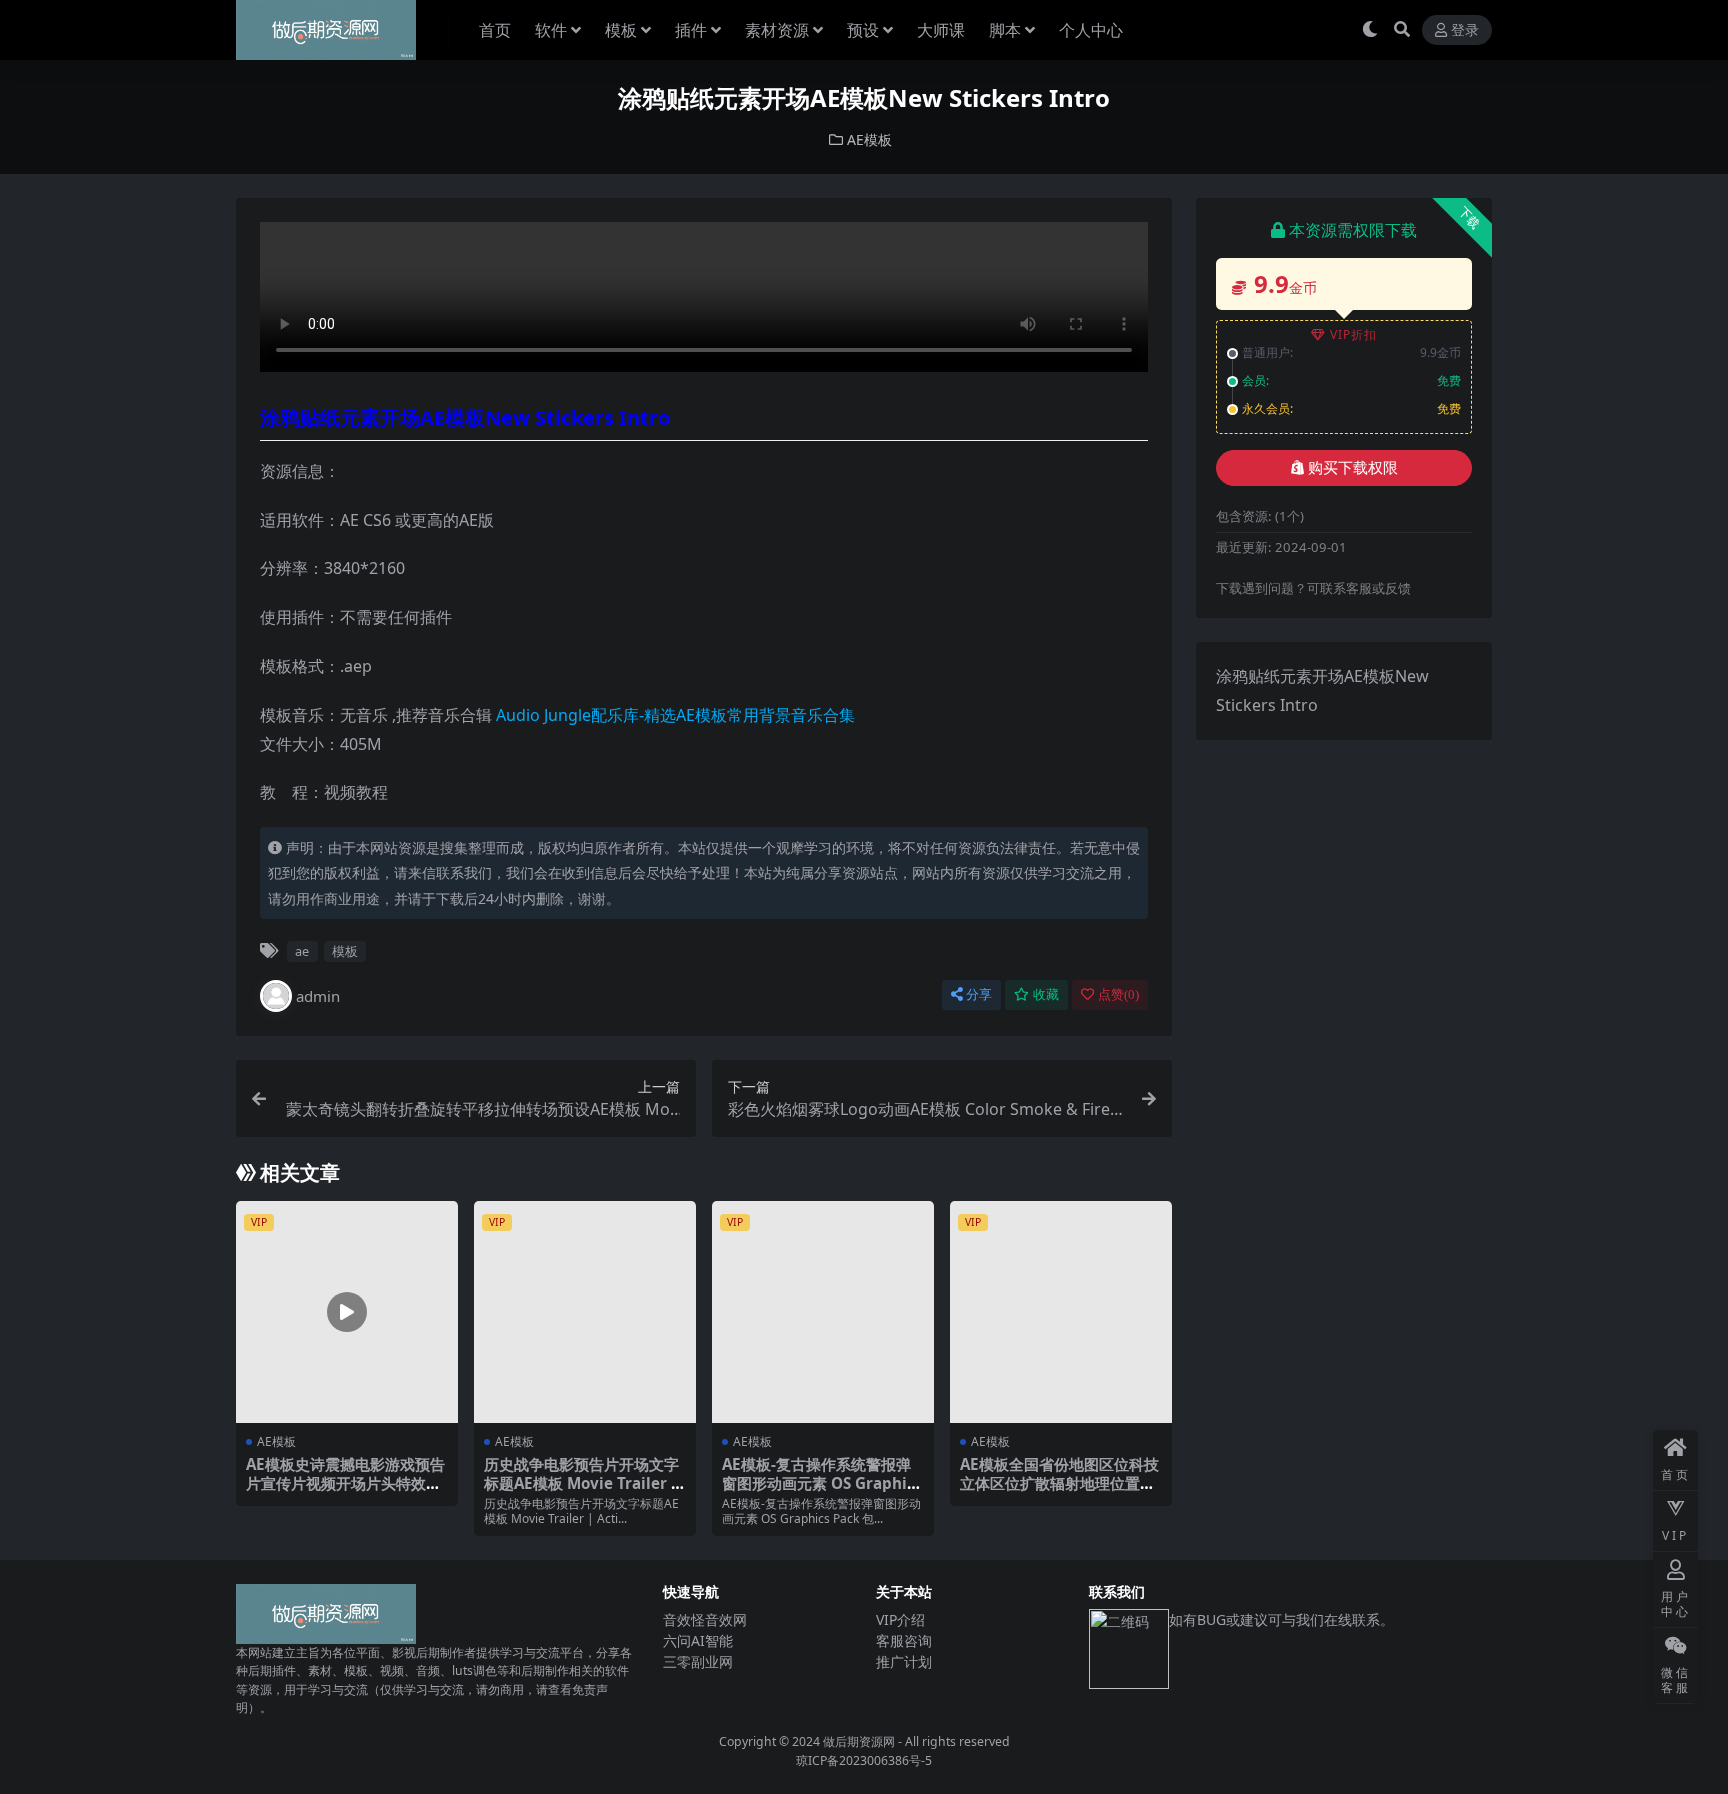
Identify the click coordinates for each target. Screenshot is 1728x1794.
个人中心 (1091, 30)
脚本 (1005, 30)
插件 (691, 30)
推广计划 (904, 1661)
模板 (621, 30)
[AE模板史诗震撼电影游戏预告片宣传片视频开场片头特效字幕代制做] (347, 1312)
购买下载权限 (1353, 468)
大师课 (941, 30)
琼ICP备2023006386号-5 (864, 1760)
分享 (979, 994)
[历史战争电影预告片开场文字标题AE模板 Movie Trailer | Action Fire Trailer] (585, 1312)
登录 (1465, 30)
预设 (863, 30)
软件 (551, 30)
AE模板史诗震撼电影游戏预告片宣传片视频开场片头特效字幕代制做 (345, 1482)
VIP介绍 (900, 1619)
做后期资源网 (859, 1741)
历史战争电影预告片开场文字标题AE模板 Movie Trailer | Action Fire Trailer (581, 1482)
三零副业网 (698, 1661)
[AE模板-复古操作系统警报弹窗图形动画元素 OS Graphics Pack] (823, 1312)
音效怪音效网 (705, 1619)
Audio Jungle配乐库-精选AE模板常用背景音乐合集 (675, 715)
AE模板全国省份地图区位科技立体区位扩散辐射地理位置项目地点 (1059, 1482)
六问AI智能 (698, 1640)
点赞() (1118, 994)
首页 (495, 30)
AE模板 (869, 139)
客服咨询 (904, 1640)
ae (302, 951)
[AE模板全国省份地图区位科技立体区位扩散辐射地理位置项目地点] (1061, 1312)
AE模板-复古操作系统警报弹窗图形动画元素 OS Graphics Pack (822, 1482)
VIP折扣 (1353, 334)
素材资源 (777, 30)
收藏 (1046, 994)
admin (318, 996)
